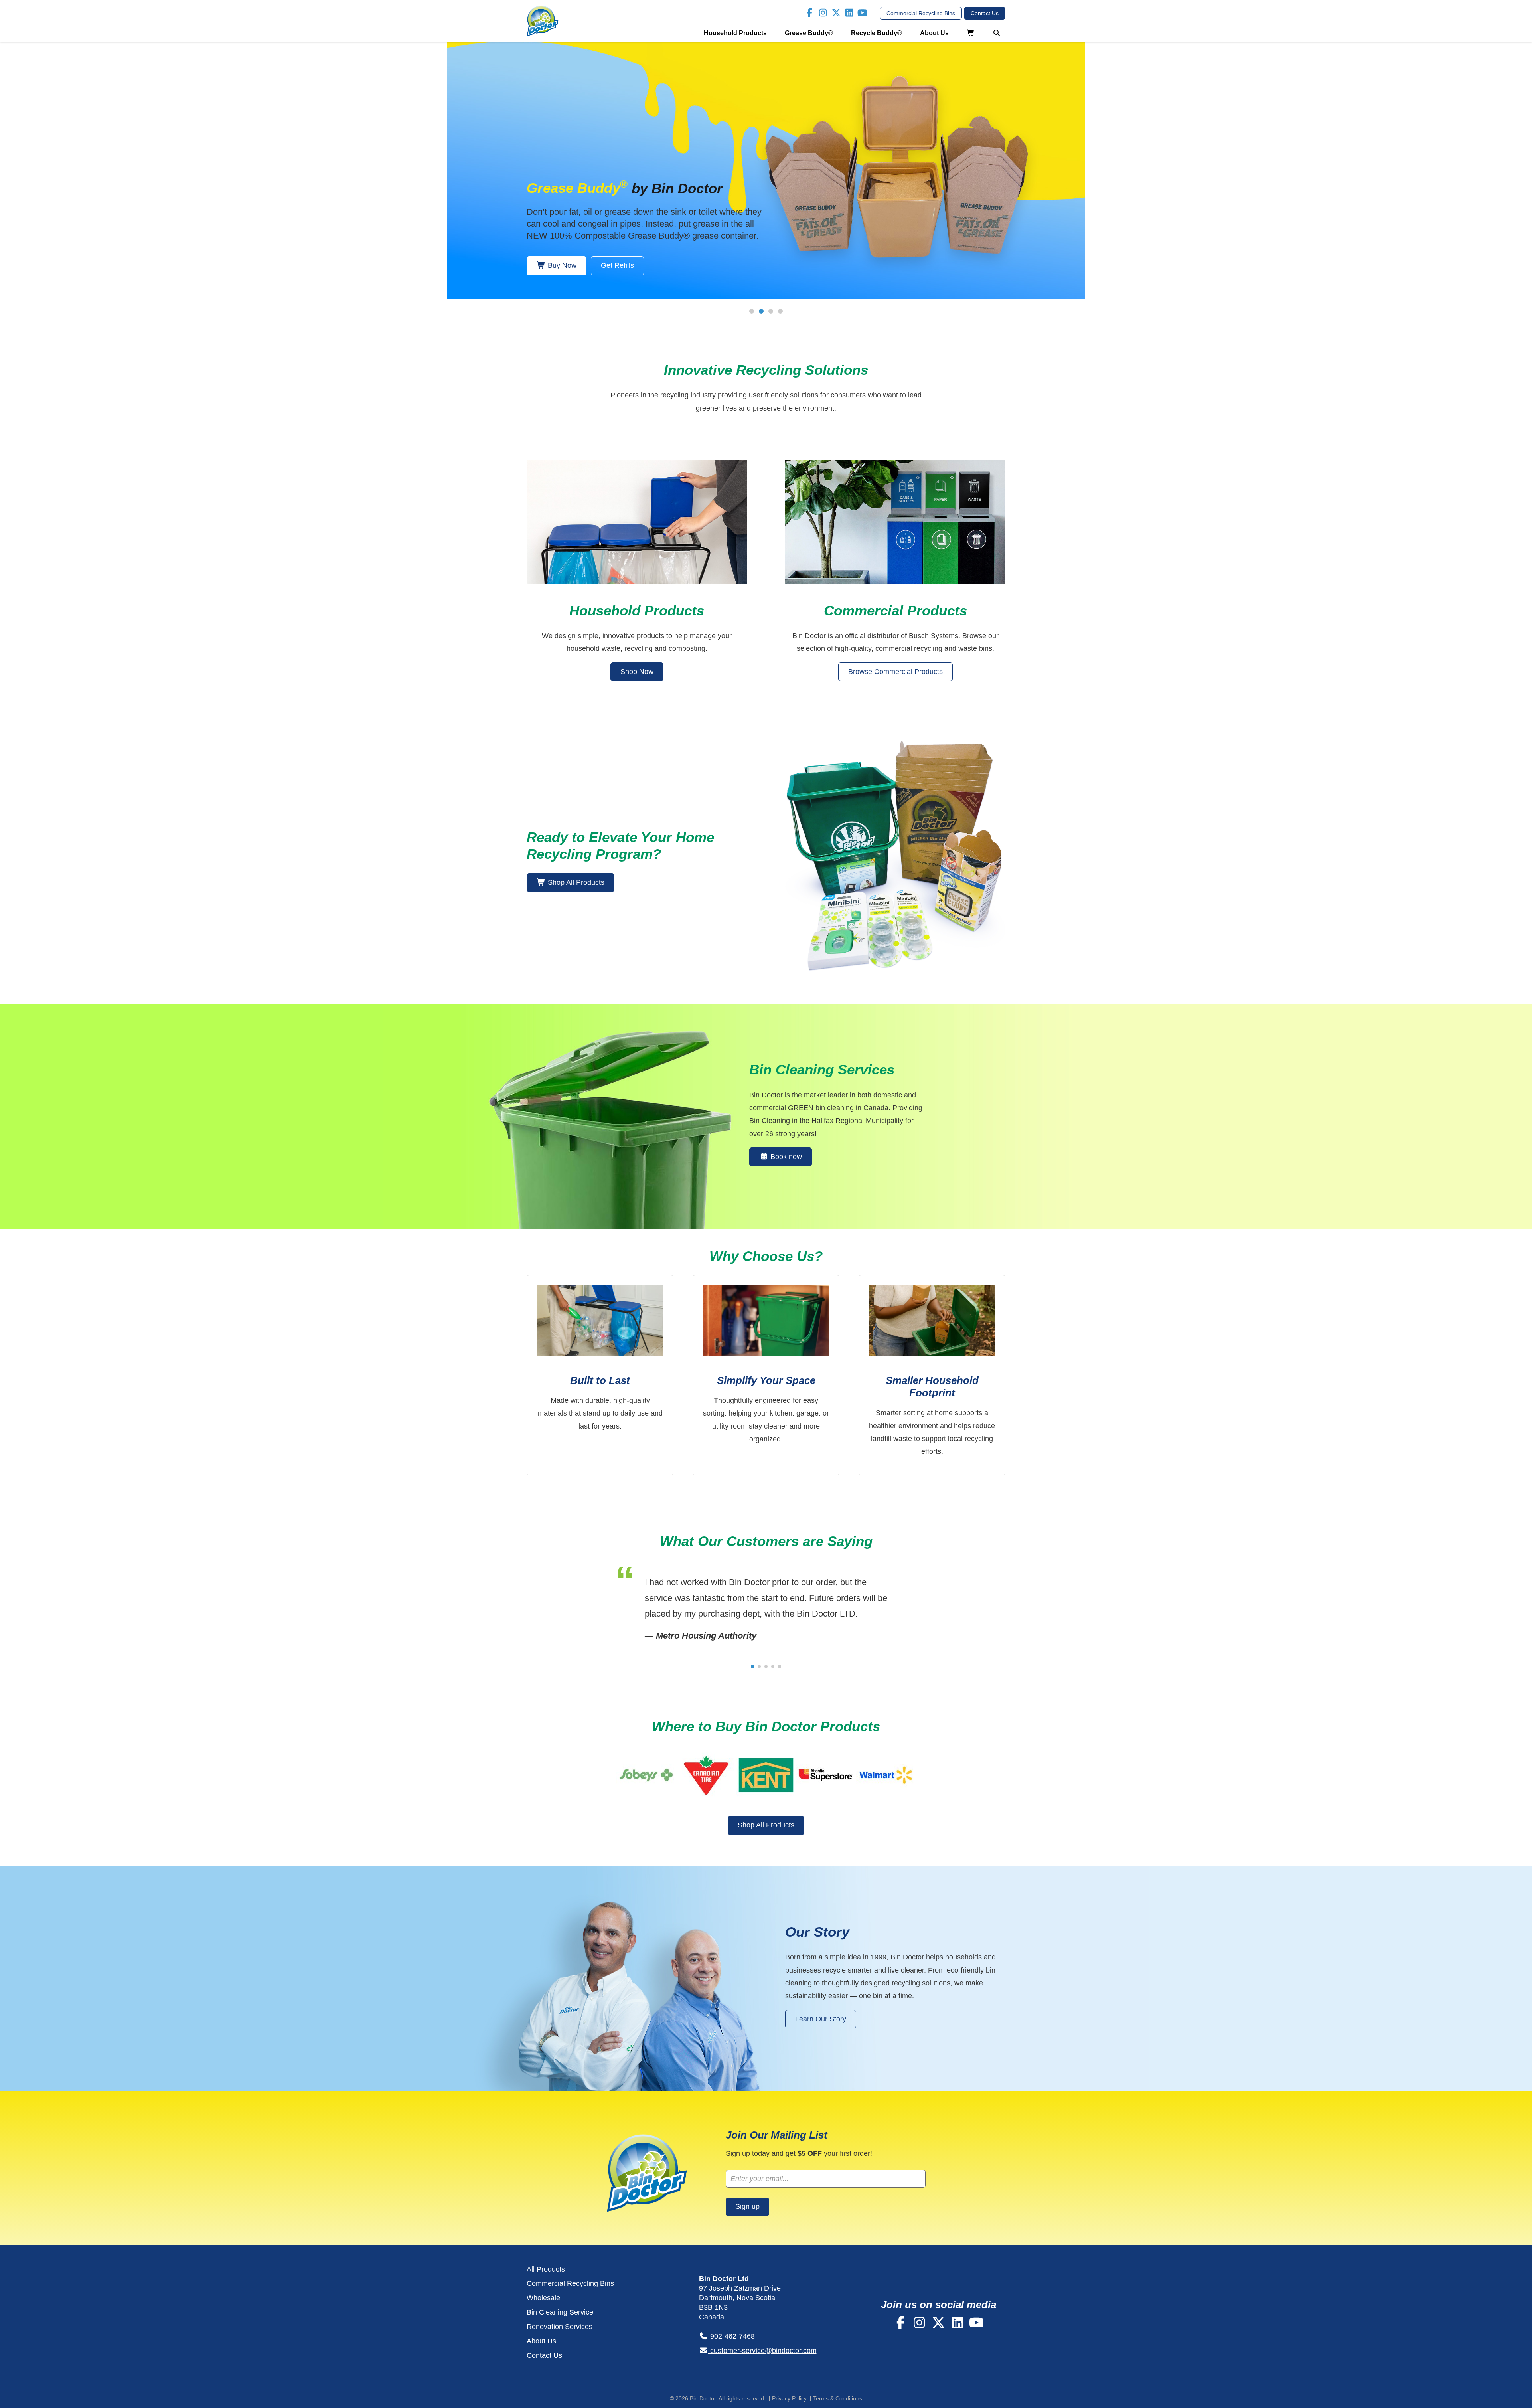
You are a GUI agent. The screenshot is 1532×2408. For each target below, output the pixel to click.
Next (1097, 180)
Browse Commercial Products (895, 672)
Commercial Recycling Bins (570, 2283)
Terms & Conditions (838, 2398)
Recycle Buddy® (877, 33)
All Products (546, 2269)
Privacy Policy (789, 2398)
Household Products (735, 33)
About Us (934, 33)
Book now (785, 1157)
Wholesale (543, 2298)
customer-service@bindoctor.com (762, 2351)
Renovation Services (560, 2327)
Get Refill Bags (625, 265)
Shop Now (637, 672)
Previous (435, 180)
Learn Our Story (821, 2019)
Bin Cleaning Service (560, 2312)
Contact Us (544, 2355)
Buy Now (561, 265)
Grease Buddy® (809, 33)
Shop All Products (575, 882)
